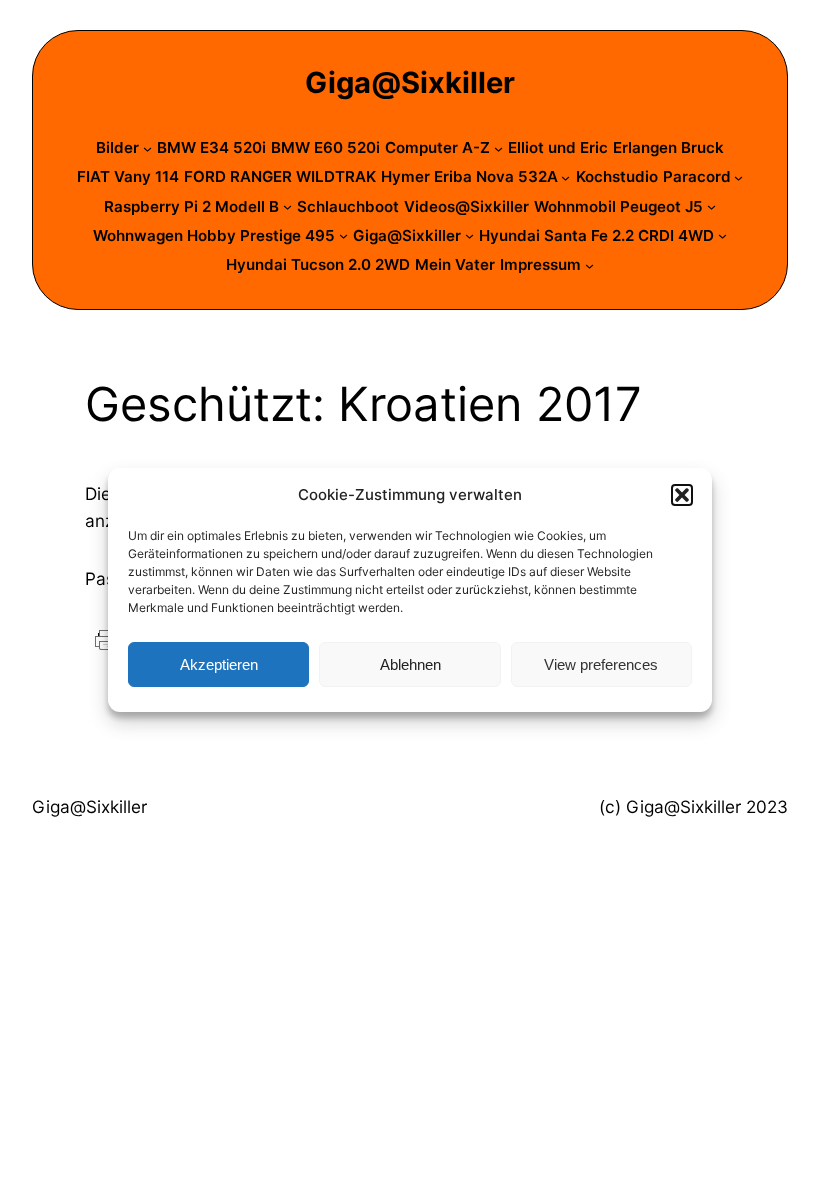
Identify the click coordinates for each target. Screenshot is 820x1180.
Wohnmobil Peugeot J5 (618, 206)
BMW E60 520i (325, 147)
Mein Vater (455, 264)
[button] (682, 495)
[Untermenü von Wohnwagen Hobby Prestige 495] (343, 235)
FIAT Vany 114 (128, 176)
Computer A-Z (437, 147)
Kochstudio (617, 176)
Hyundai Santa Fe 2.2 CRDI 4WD (596, 235)
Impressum (540, 264)
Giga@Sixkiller (410, 82)
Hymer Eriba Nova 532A (469, 176)
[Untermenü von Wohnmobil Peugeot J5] (711, 206)
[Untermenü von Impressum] (589, 265)
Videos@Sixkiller (466, 206)
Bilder (117, 147)
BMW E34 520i (211, 147)
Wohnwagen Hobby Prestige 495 (214, 235)
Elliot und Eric (558, 147)
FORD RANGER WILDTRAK (280, 176)
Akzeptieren (219, 664)
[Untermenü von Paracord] (738, 177)
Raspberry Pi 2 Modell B (191, 206)
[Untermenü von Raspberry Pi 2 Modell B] (287, 206)
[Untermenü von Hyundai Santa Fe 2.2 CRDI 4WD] (722, 235)
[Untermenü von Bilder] (147, 148)
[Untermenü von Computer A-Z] (498, 148)
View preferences (601, 664)
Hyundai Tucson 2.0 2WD (318, 264)
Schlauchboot (348, 206)
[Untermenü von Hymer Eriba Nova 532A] (565, 177)
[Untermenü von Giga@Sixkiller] (469, 235)
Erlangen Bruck (668, 147)
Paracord (697, 176)
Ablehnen (410, 664)
